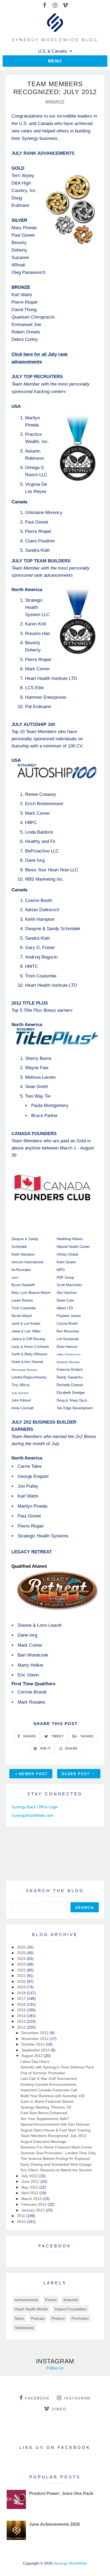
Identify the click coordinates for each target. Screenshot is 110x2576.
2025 (22, 1953)
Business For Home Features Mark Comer (56, 2147)
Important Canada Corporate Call (49, 2090)
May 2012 (30, 2187)
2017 (22, 1998)
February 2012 (34, 2204)
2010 (22, 2222)
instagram (77, 2398)
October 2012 (34, 2044)
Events (51, 2300)
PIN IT (45, 1749)
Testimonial (24, 2328)
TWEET (57, 1736)
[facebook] (44, 5)
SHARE (29, 1736)
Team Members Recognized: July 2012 (54, 2136)
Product (58, 2318)
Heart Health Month (31, 2309)
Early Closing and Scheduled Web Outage (56, 2164)
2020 (22, 1981)
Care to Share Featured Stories (47, 2101)
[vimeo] (65, 5)
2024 (22, 1959)
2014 (22, 2016)
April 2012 (30, 2193)
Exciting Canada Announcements (48, 2084)
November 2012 (36, 2039)
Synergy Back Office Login (35, 1807)
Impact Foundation (71, 2309)
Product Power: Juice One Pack (61, 2493)
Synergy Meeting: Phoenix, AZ (46, 2107)
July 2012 (30, 2176)
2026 (22, 1947)
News (19, 2318)
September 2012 (36, 2050)
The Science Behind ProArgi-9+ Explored (55, 2159)
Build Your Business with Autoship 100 (53, 2096)
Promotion (80, 2318)
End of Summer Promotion (43, 2073)
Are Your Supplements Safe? (45, 2119)
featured (71, 2300)
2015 (22, 2010)
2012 (22, 2027)
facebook (37, 2398)
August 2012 (33, 2056)
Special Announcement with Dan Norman (55, 2124)
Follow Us (55, 2368)
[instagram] (55, 5)
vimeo (59, 2409)
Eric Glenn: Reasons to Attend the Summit (56, 2170)
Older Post (76, 1774)
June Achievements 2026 (54, 2524)
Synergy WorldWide (70, 2563)
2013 (22, 2021)
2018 (22, 1993)
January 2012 (34, 2210)
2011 (22, 2216)
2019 (22, 1987)
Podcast (38, 2318)
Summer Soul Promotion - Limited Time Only (58, 2153)
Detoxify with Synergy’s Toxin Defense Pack (57, 2067)
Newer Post (33, 1774)
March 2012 (32, 2199)
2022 (22, 1970)
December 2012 (36, 2033)
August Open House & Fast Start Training (56, 2130)
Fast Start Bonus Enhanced (44, 2113)
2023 (22, 1964)
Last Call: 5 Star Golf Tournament (49, 2079)
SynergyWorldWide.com (32, 1815)
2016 (22, 2004)
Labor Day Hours (35, 2061)
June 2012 (31, 2181)
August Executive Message (43, 2142)
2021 (22, 1976)
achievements (26, 2300)
